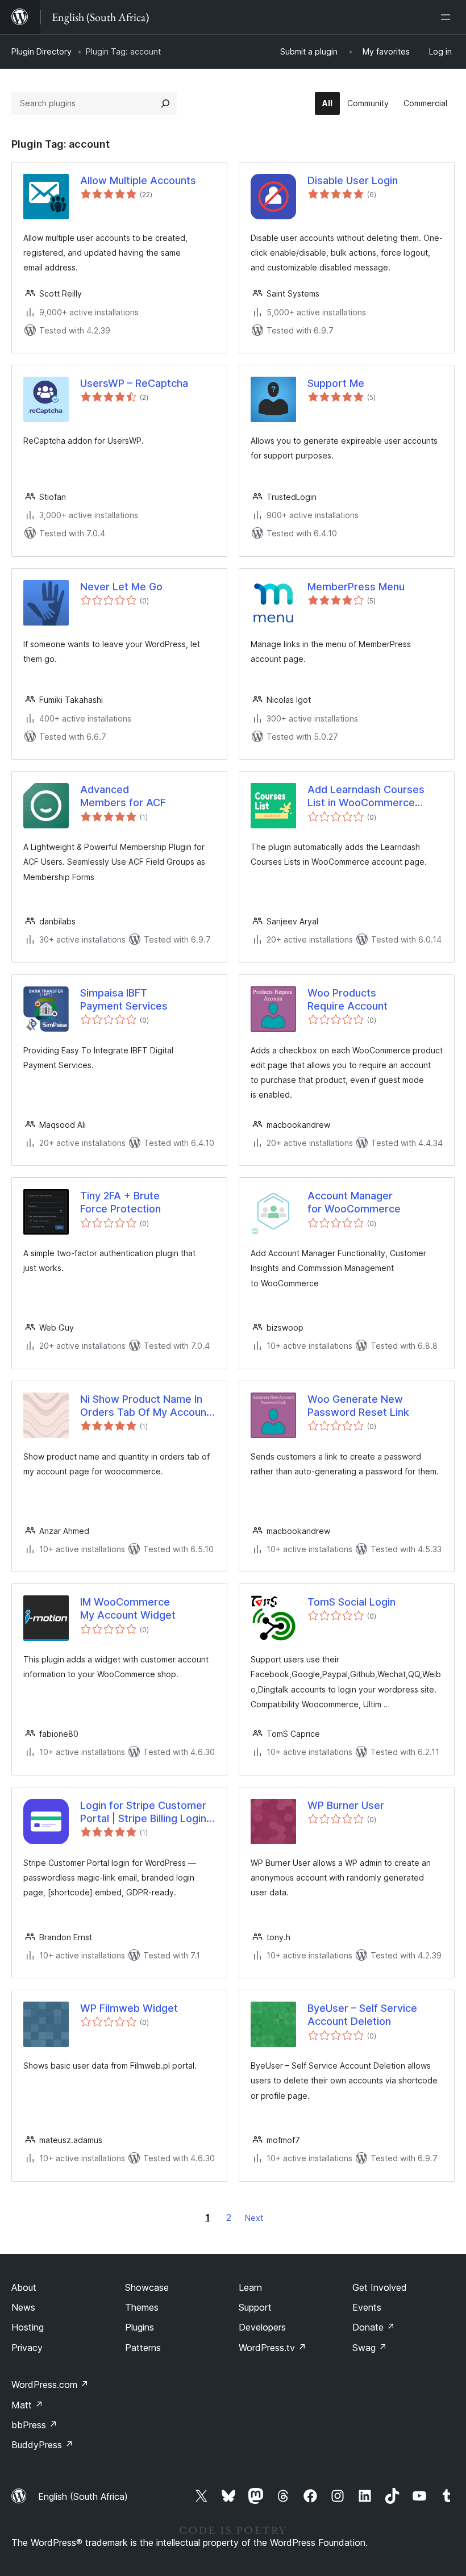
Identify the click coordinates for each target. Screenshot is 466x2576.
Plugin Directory (41, 51)
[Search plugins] (165, 103)
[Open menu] (448, 17)
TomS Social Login (351, 1602)
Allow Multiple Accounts (138, 180)
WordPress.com (50, 2385)
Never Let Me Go (121, 587)
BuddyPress (42, 2445)
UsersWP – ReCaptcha (134, 383)
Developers (262, 2327)
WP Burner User (346, 1805)
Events (367, 2307)
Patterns (143, 2348)
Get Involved (380, 2287)
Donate (374, 2327)
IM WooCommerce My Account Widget (128, 1608)
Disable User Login (353, 180)
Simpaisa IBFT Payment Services (124, 999)
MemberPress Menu (356, 587)
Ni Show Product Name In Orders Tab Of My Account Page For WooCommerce (145, 1406)
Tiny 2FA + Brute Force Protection (120, 1202)
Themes (142, 2307)
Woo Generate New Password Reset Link (358, 1406)
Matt (27, 2405)
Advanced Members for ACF (123, 796)
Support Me (336, 383)
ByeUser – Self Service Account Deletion (362, 2015)
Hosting (28, 2327)
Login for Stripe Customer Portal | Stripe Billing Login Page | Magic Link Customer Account (148, 1812)
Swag (370, 2348)
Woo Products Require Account (348, 999)
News (23, 2307)
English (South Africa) (83, 2496)
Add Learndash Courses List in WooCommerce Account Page (366, 797)
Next (254, 2218)
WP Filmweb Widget (129, 2008)
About (24, 2287)
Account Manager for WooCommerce (354, 1202)
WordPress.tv (272, 2348)
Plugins (140, 2327)
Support (255, 2307)
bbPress (34, 2425)
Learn (250, 2287)
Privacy (27, 2348)
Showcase (147, 2287)
